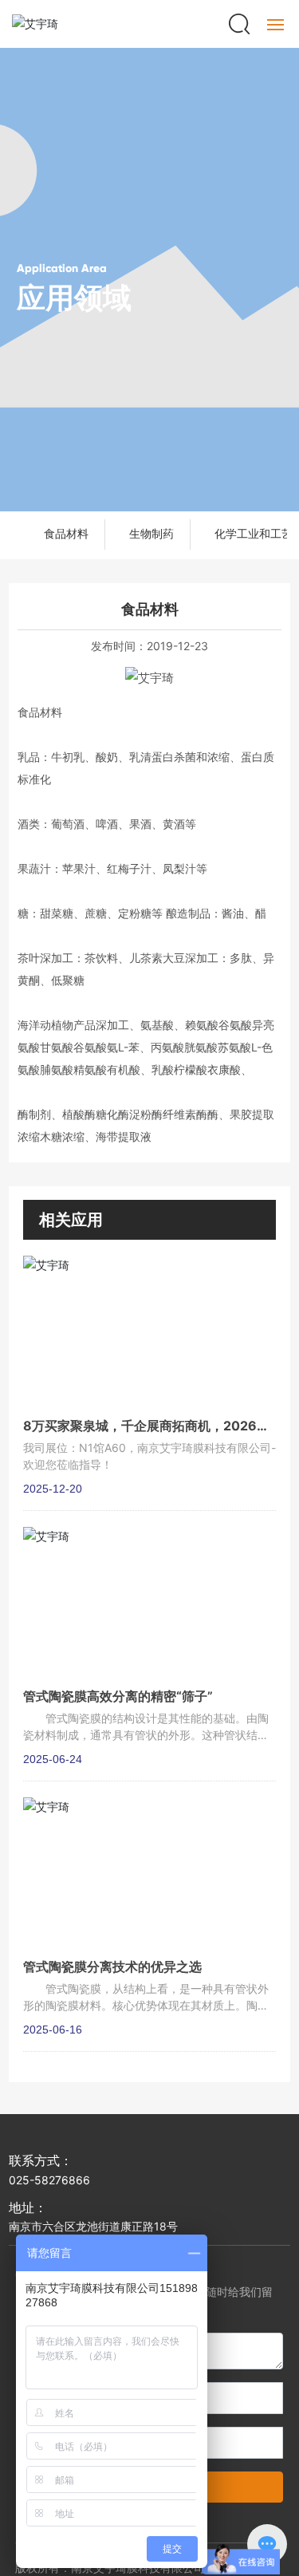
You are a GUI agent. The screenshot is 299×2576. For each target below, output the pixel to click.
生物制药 (151, 534)
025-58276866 (49, 2180)
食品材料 (66, 534)
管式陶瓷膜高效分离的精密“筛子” (118, 1696)
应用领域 (74, 298)
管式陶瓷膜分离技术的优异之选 (112, 1967)
